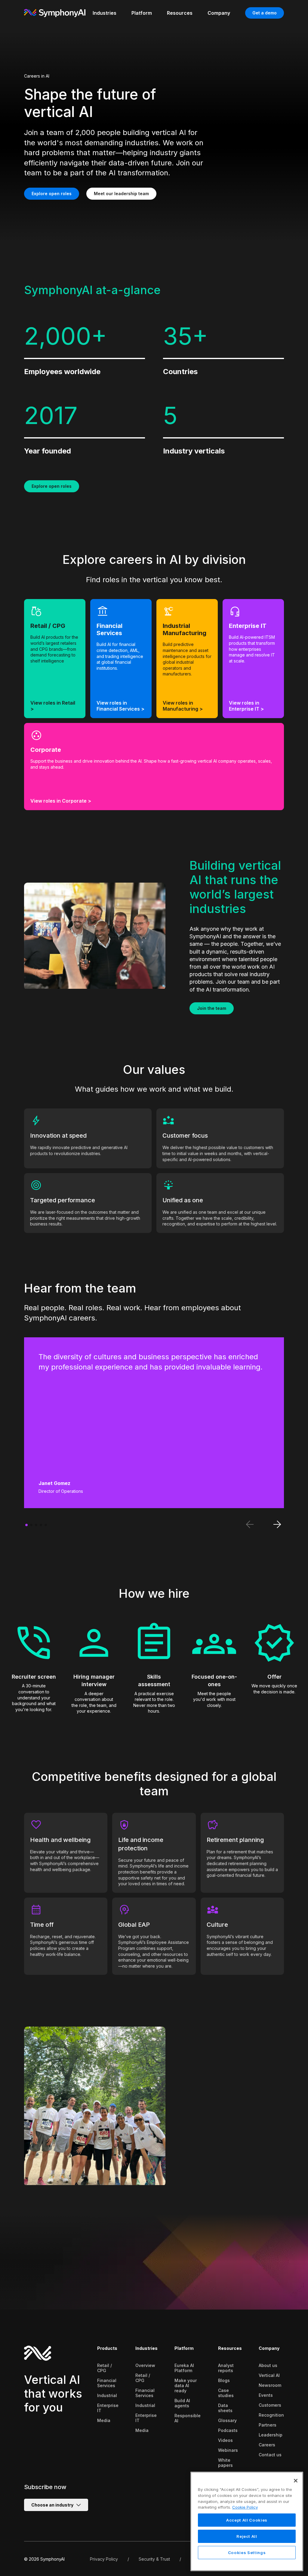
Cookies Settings (247, 2553)
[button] (26, 1525)
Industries (146, 2348)
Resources (230, 2348)
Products (107, 2348)
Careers (267, 2445)
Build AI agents (182, 2403)
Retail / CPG (105, 2368)
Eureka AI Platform (184, 2368)
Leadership (271, 2435)
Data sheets (225, 2408)
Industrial (107, 2395)
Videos (225, 2440)
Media (104, 2420)
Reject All (247, 2536)
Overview (145, 2365)
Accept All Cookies (247, 2520)
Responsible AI (188, 2418)
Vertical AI (269, 2375)
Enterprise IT (108, 2408)
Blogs (224, 2380)
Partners (268, 2425)
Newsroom (270, 2385)
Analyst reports (226, 2368)
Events (266, 2395)
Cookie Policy (245, 2507)
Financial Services (107, 2383)
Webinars (228, 2450)
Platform (184, 2348)
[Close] (296, 2481)
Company (269, 2348)
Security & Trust (154, 2559)
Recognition (271, 2415)
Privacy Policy (104, 2559)
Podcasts (228, 2430)
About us (268, 2365)
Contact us (270, 2455)
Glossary (227, 2420)
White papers (225, 2463)
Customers (270, 2405)
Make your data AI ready (186, 2385)
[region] (247, 2521)
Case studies (226, 2393)
